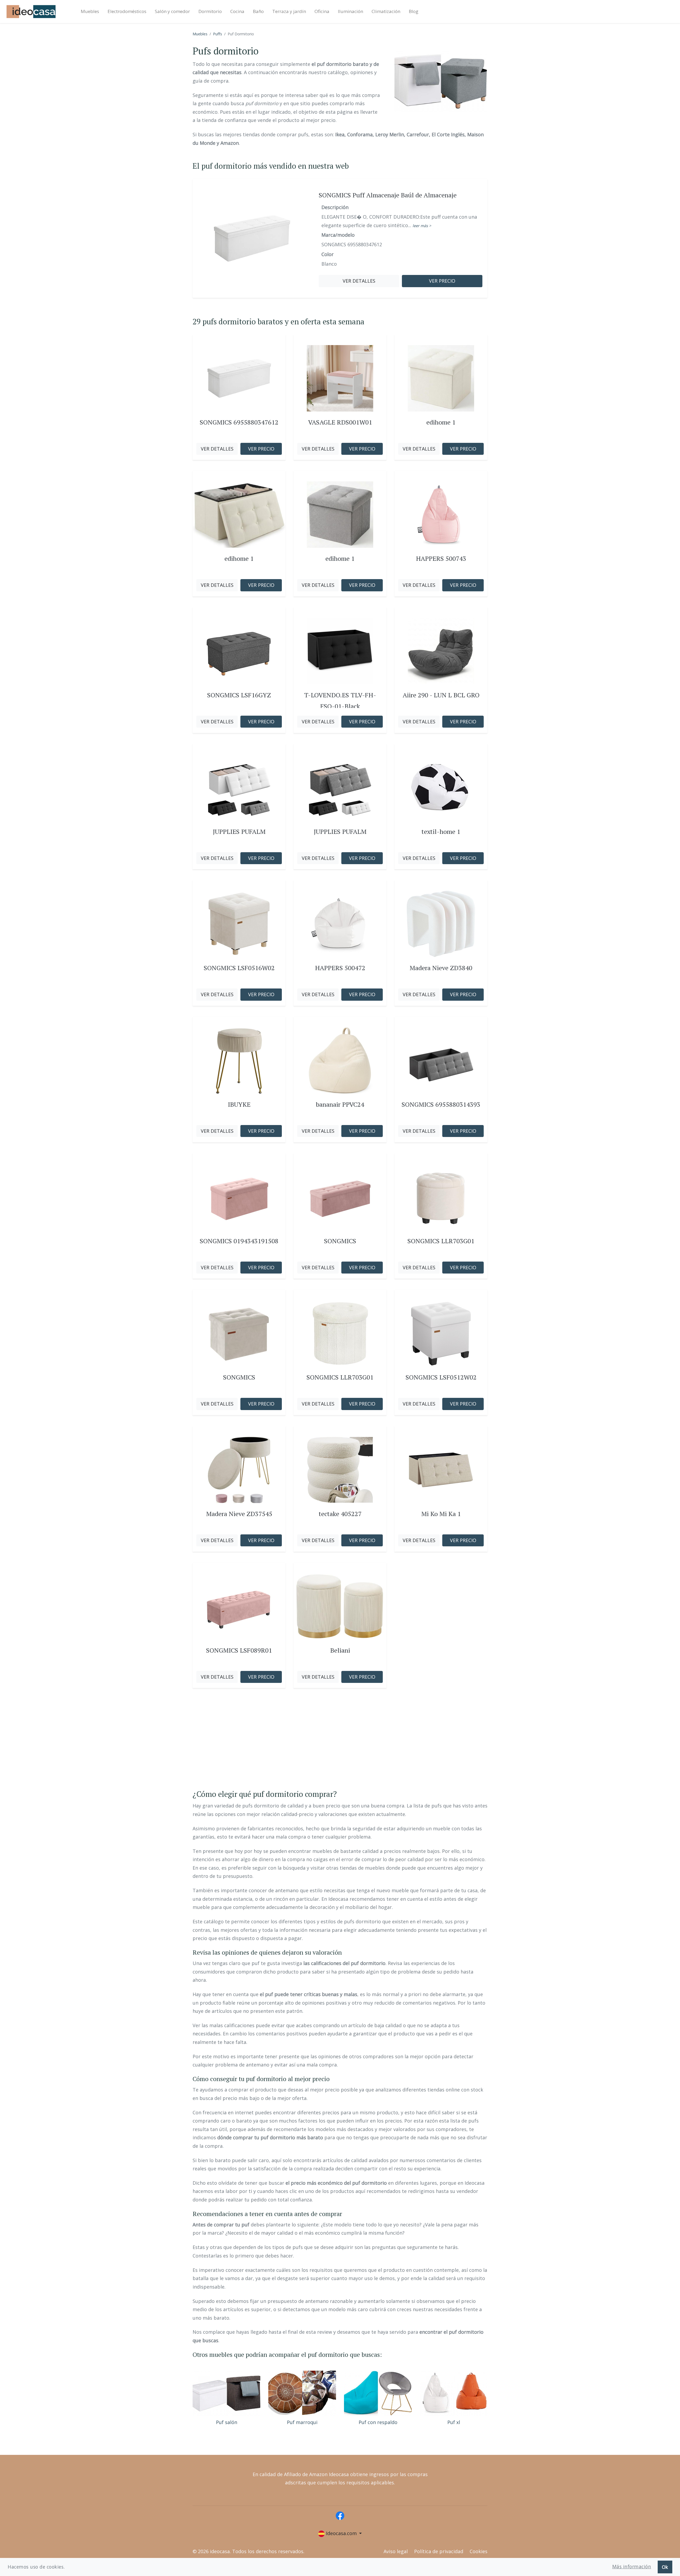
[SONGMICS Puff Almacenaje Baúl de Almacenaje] (252, 238)
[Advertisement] (340, 1744)
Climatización (386, 11)
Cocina (237, 11)
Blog (414, 11)
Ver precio (442, 281)
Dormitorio (210, 11)
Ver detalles (359, 281)
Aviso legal (396, 2551)
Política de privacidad (439, 2551)
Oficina (322, 11)
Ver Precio (261, 449)
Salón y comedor (172, 11)
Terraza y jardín (289, 11)
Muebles (90, 11)
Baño (258, 11)
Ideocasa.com (341, 2533)
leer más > (422, 226)
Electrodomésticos (127, 11)
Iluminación (350, 11)
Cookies (479, 2551)
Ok (665, 2567)
